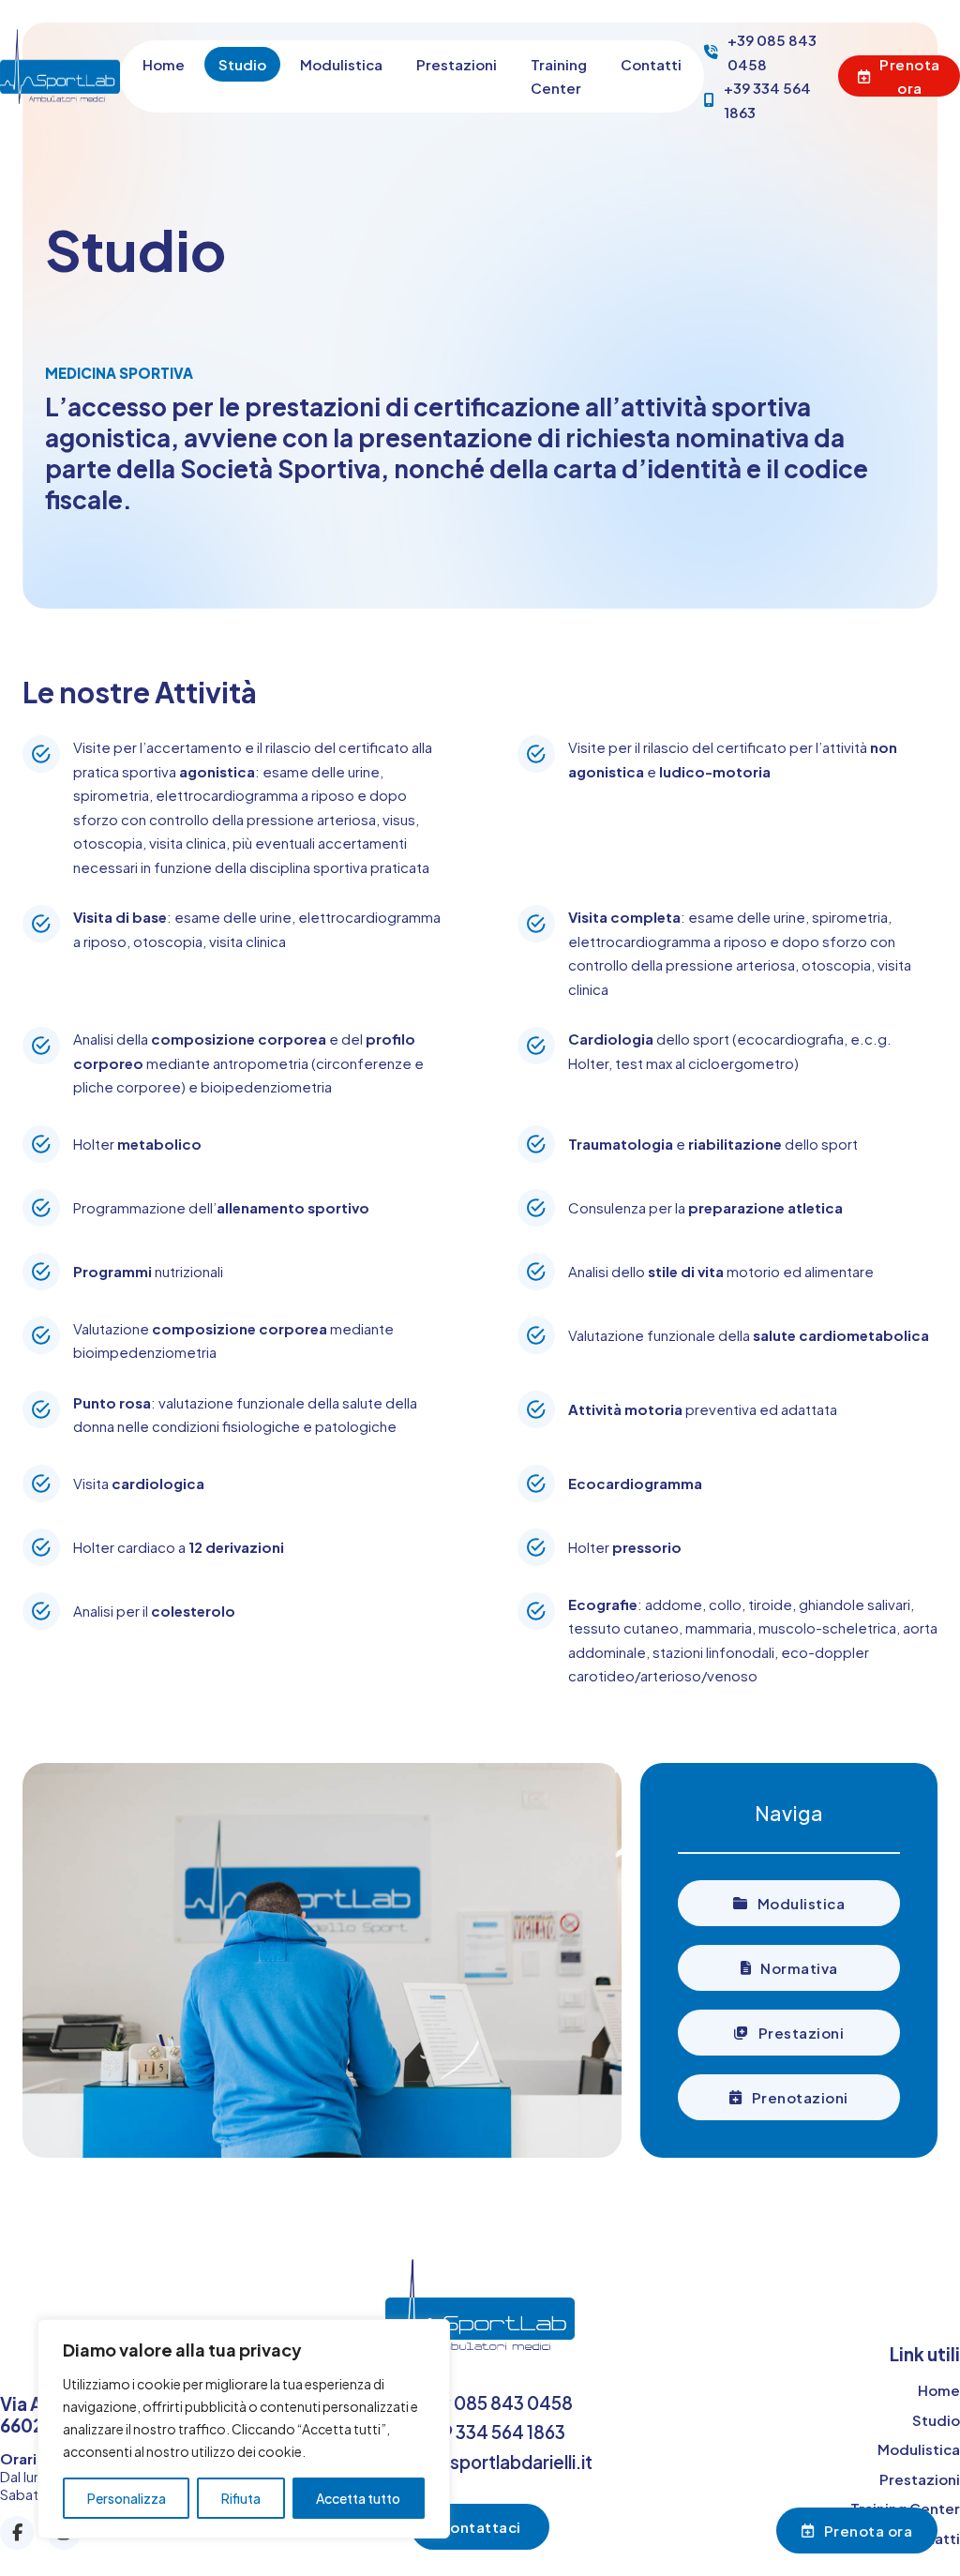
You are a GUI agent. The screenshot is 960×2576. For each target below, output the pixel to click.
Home (164, 64)
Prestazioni (457, 64)
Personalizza (127, 2498)
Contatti (651, 64)
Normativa (799, 1968)
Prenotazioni (800, 2097)
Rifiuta (241, 2498)
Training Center (559, 76)
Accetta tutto (358, 2498)
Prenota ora (910, 76)
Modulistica (341, 64)
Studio (242, 64)
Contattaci (480, 2527)
